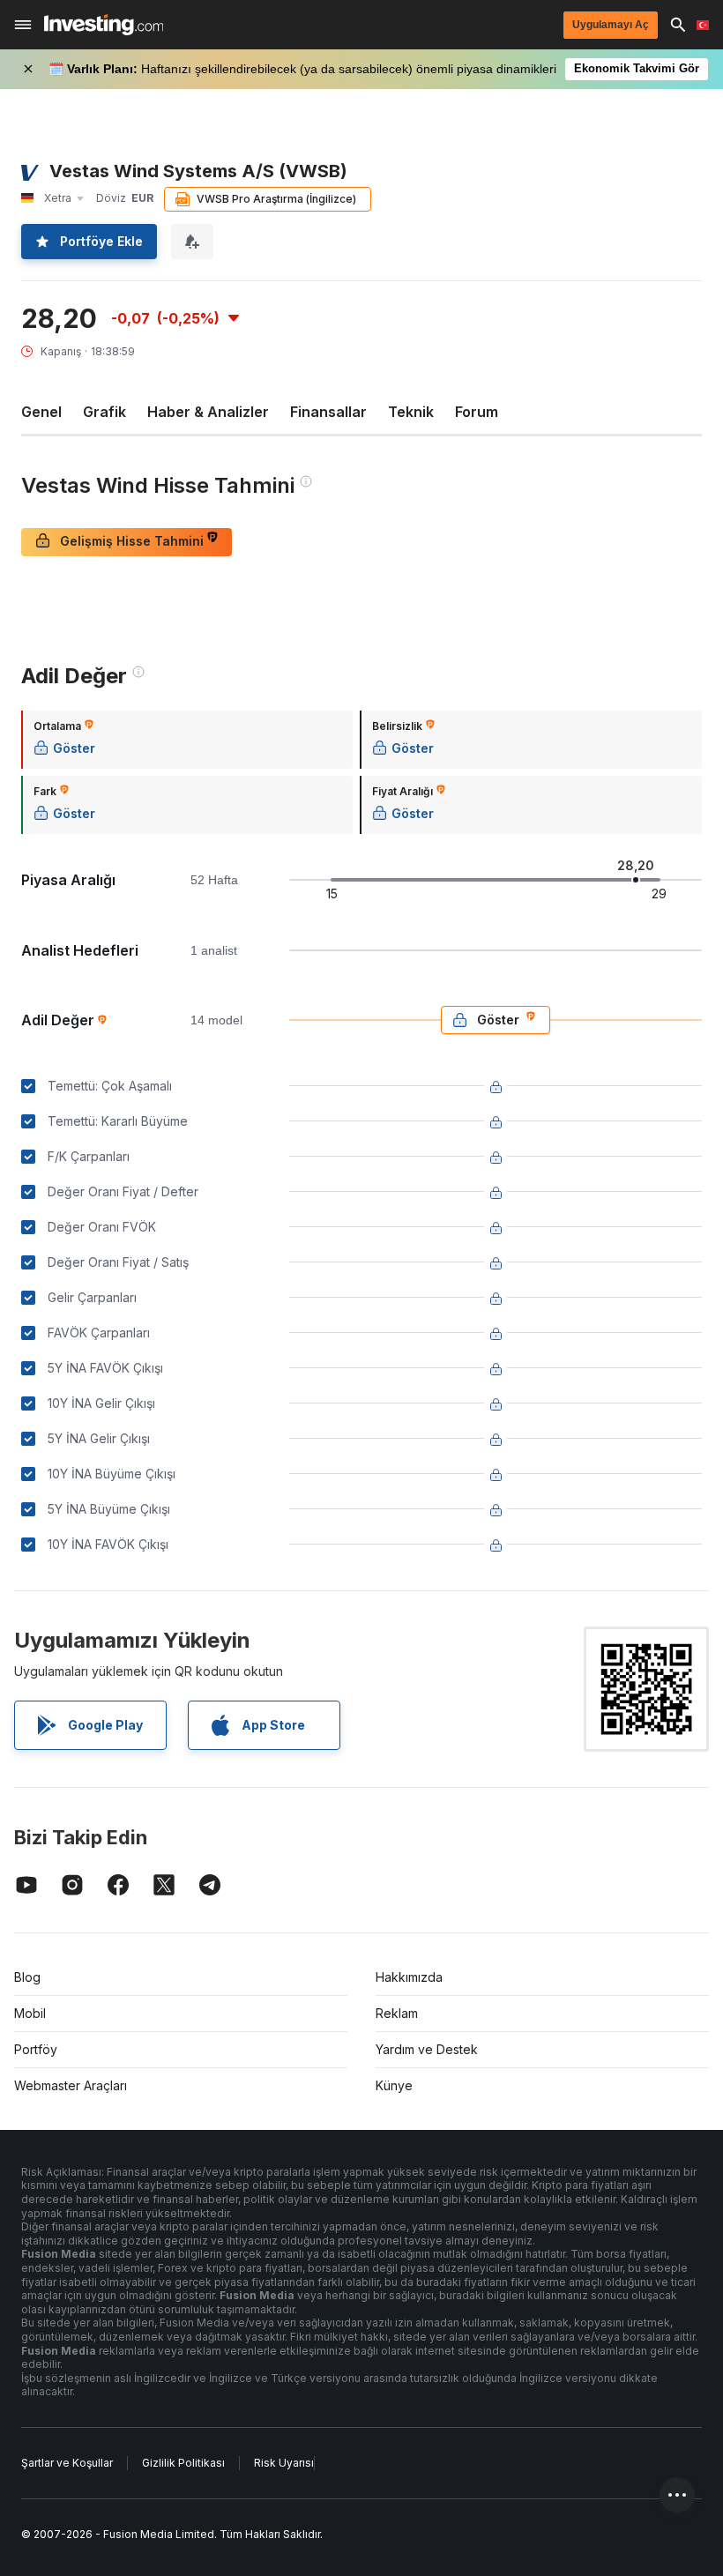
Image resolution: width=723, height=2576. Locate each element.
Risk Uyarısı (284, 2463)
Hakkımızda (409, 1977)
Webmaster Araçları (71, 2085)
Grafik (104, 412)
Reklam (397, 2013)
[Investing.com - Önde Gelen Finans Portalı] (104, 25)
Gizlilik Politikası (183, 2463)
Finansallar (328, 412)
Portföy (36, 2049)
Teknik (411, 412)
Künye (394, 2085)
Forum (477, 412)
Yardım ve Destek (427, 2049)
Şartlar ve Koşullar (67, 2463)
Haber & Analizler (208, 412)
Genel (41, 412)
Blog (27, 1977)
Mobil (30, 2013)
